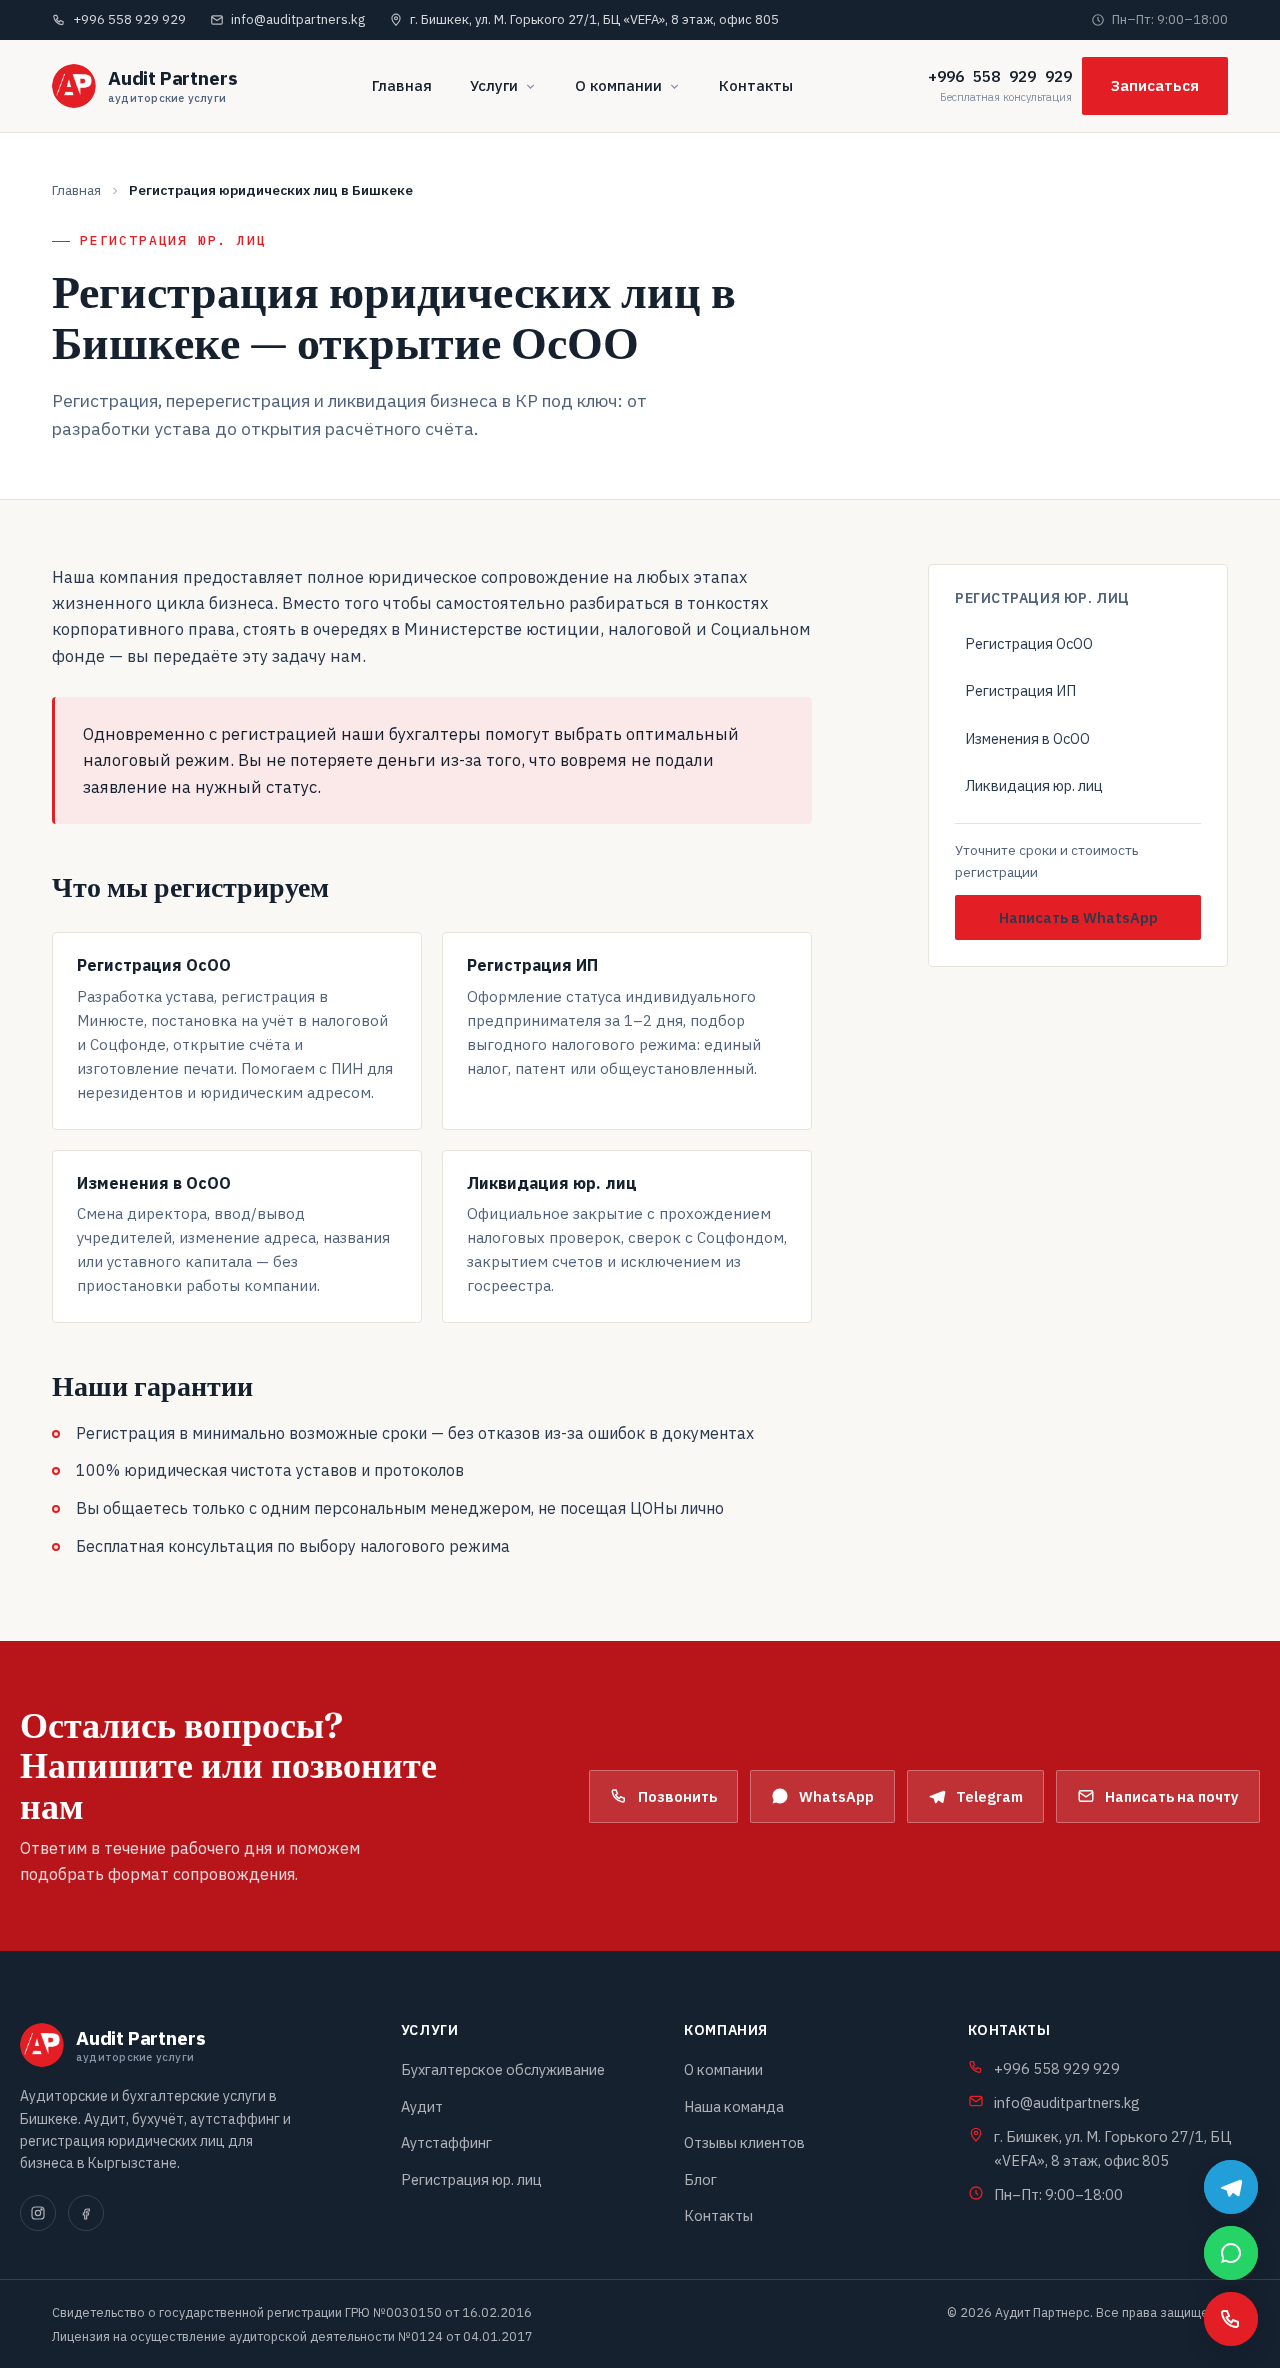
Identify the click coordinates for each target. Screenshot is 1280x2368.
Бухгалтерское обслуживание (503, 2069)
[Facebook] (86, 2213)
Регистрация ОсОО (1029, 643)
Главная (402, 85)
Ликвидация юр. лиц (1034, 785)
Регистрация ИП (1020, 690)
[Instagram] (38, 2213)
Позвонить (677, 1796)
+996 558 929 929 (1000, 76)
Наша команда (734, 2106)
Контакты (756, 85)
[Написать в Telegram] (1231, 2187)
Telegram (989, 1796)
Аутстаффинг (446, 2142)
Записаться (1155, 85)
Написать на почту (1172, 1796)
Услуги (494, 85)
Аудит (422, 2106)
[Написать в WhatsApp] (1231, 2253)
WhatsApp (836, 1796)
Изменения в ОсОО (1027, 738)
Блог (700, 2179)
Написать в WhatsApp (1078, 917)
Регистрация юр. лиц (471, 2179)
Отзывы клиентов (744, 2142)
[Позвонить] (1231, 2319)
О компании (618, 85)
